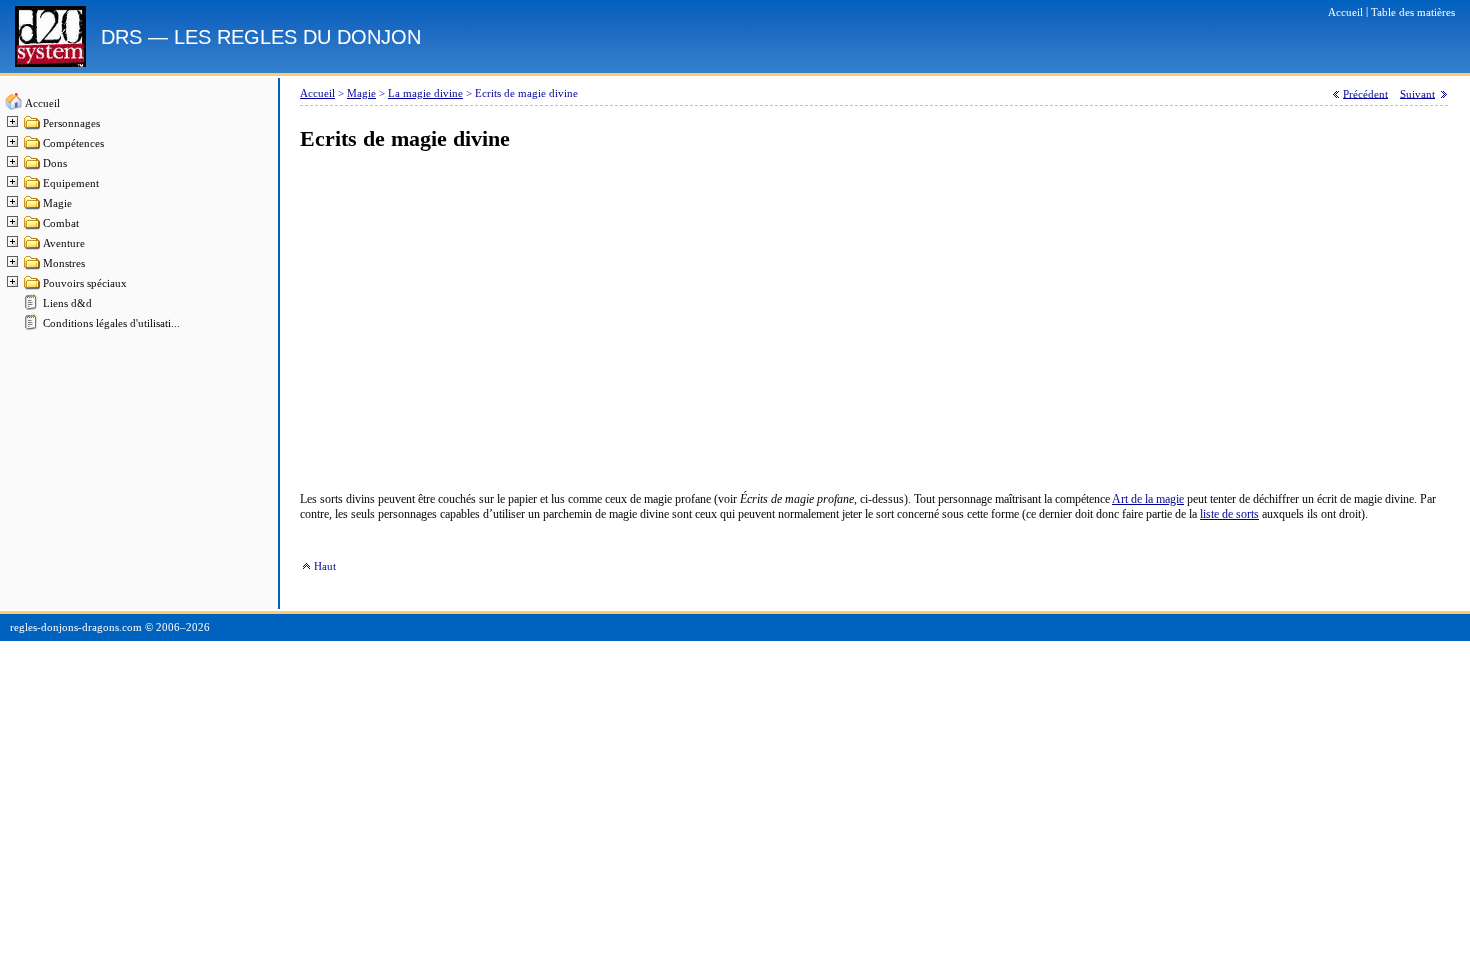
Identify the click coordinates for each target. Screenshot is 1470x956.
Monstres (64, 263)
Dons (55, 163)
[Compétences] (33, 147)
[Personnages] (33, 127)
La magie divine (425, 93)
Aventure (64, 243)
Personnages (71, 123)
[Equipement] (33, 187)
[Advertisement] (874, 322)
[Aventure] (33, 247)
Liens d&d (67, 303)
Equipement (71, 183)
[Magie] (33, 207)
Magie (57, 203)
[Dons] (33, 167)
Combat (61, 223)
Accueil (42, 103)
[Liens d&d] (33, 307)
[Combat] (33, 227)
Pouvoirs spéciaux (85, 283)
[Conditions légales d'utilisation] (33, 327)
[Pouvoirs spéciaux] (33, 287)
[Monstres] (33, 267)
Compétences (73, 143)
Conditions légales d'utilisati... (111, 323)
